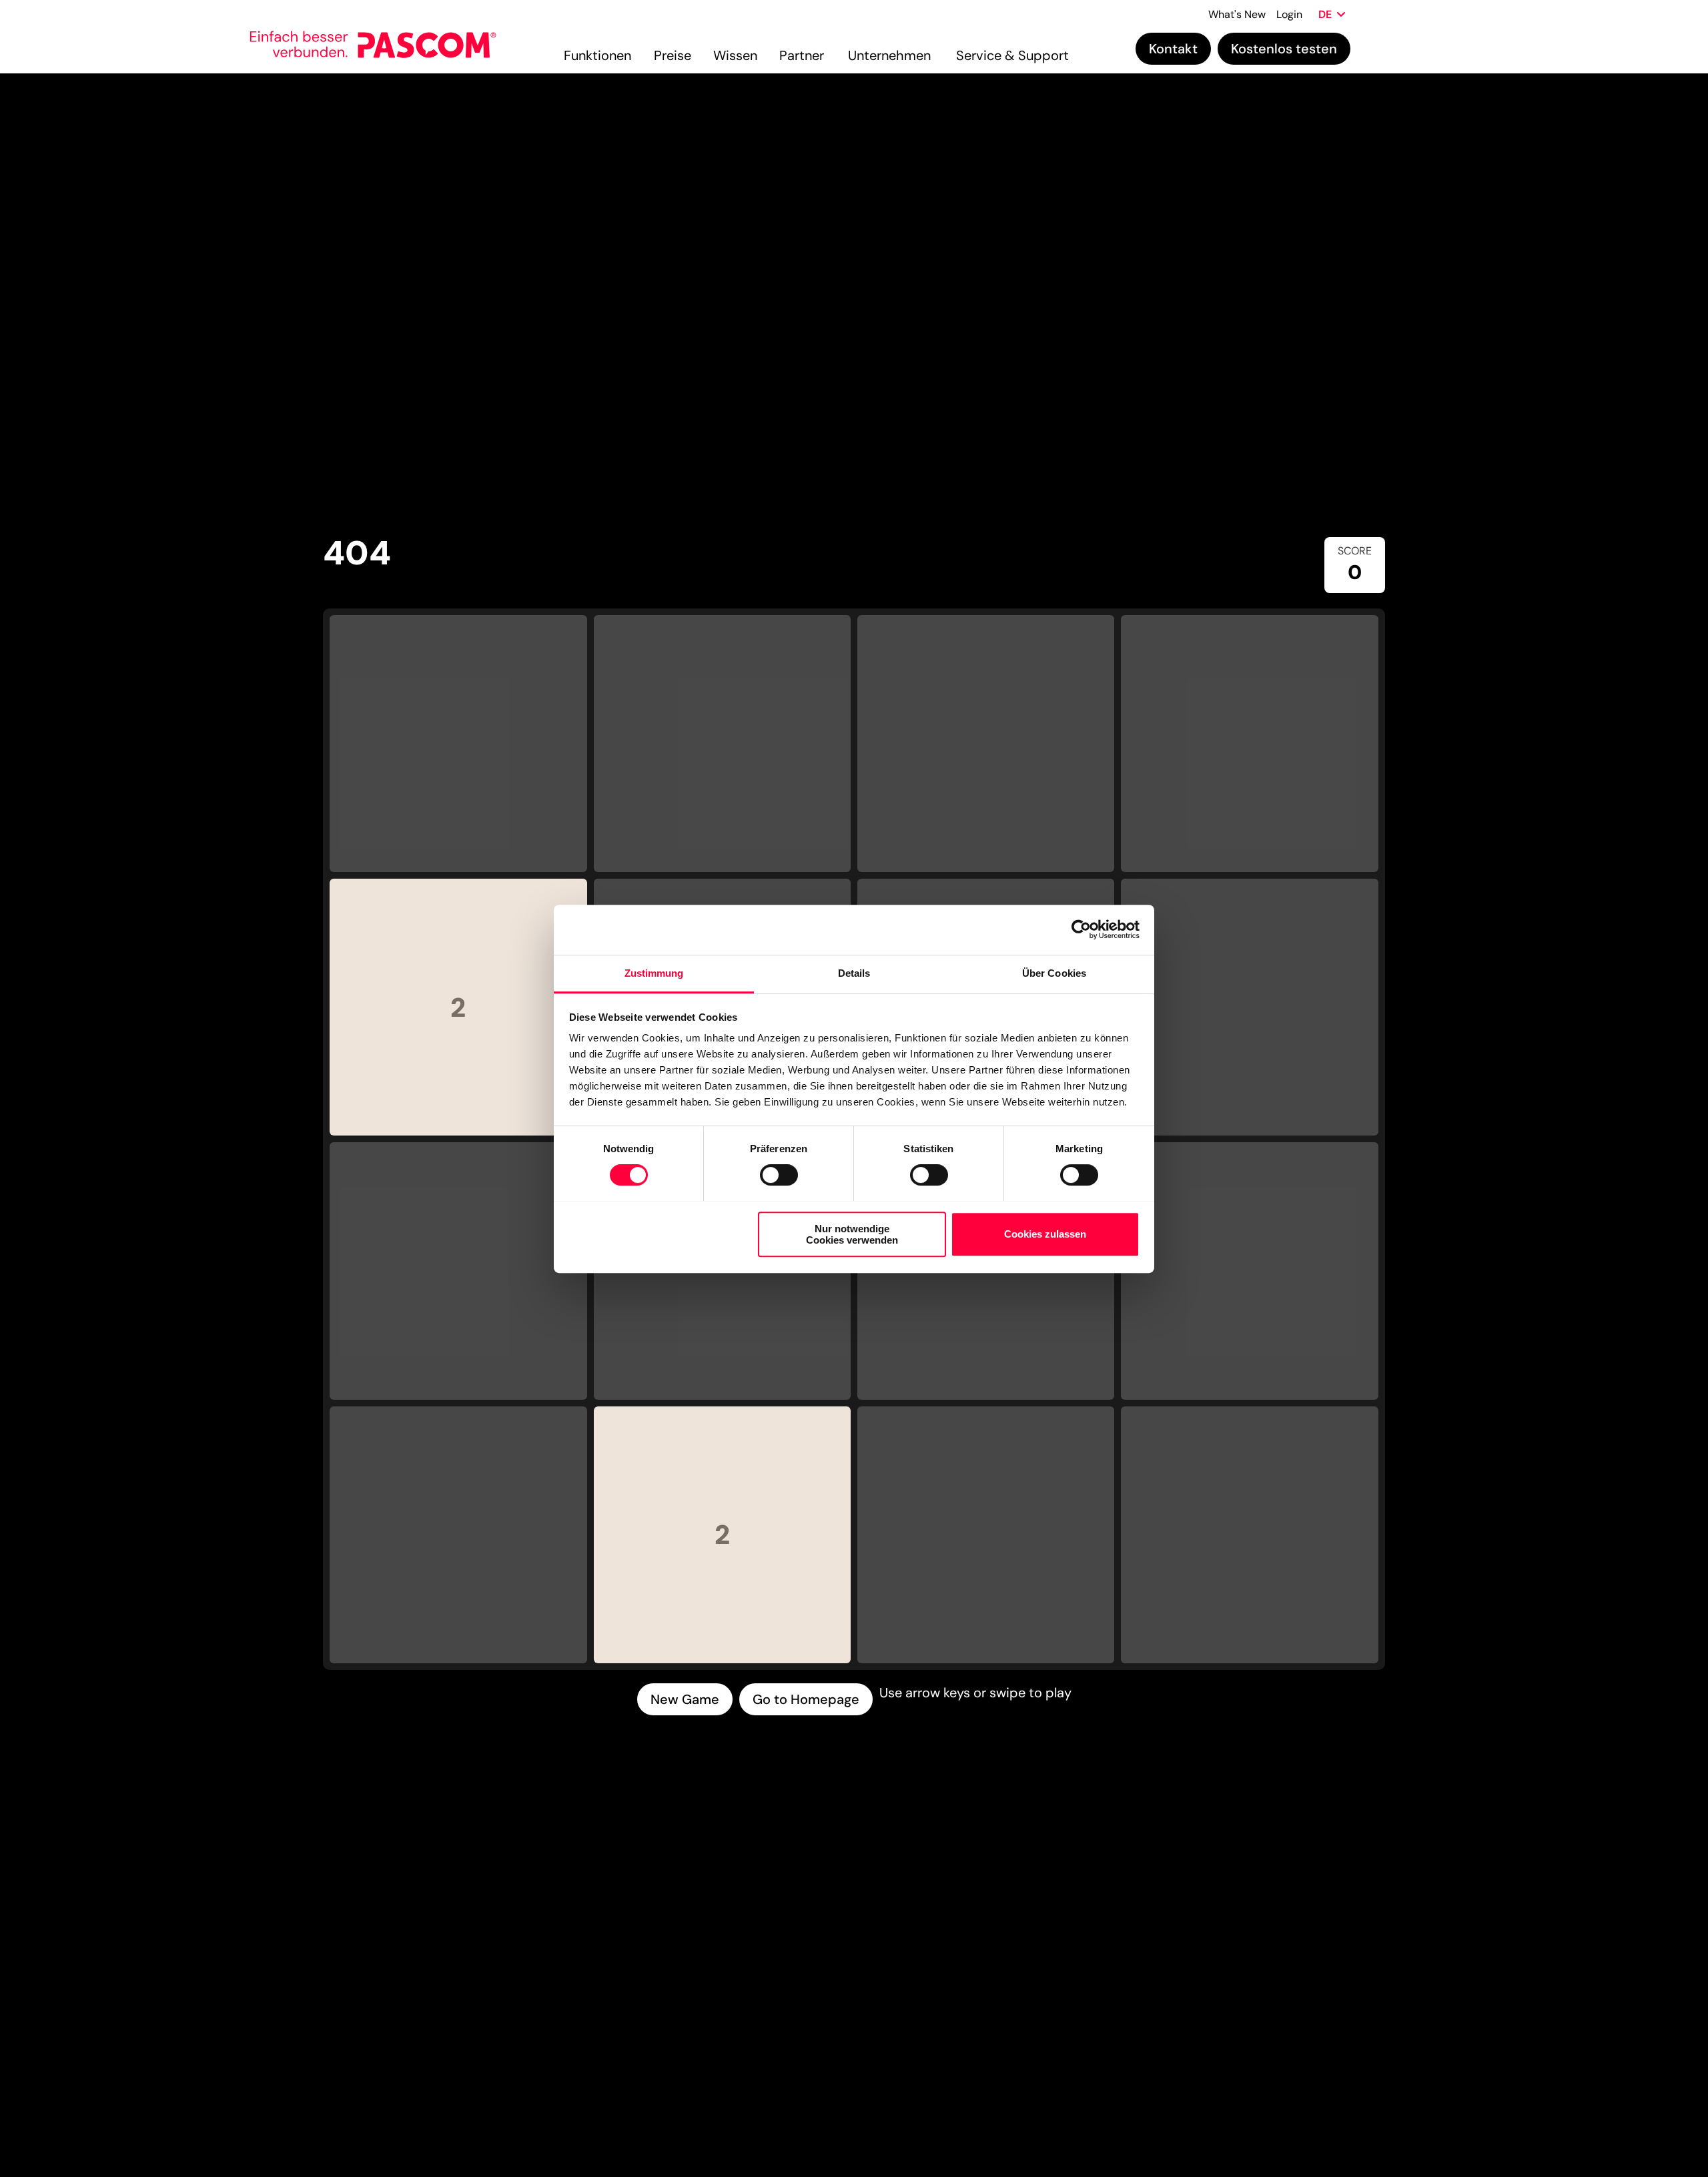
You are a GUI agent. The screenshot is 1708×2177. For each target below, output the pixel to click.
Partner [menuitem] (802, 55)
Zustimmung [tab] (654, 973)
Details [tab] (854, 973)
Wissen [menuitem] (735, 55)
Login (1289, 14)
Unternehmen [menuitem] (889, 55)
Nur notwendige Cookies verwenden (852, 1234)
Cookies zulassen (1045, 1234)
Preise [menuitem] (673, 55)
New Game (685, 1699)
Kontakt (1173, 49)
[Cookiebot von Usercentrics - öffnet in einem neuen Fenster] (1081, 929)
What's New (1237, 14)
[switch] (779, 1175)
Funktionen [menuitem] (597, 55)
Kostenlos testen (1284, 49)
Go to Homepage (806, 1699)
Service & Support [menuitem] (1012, 55)
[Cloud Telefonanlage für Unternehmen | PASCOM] (427, 48)
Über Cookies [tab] (1054, 973)
